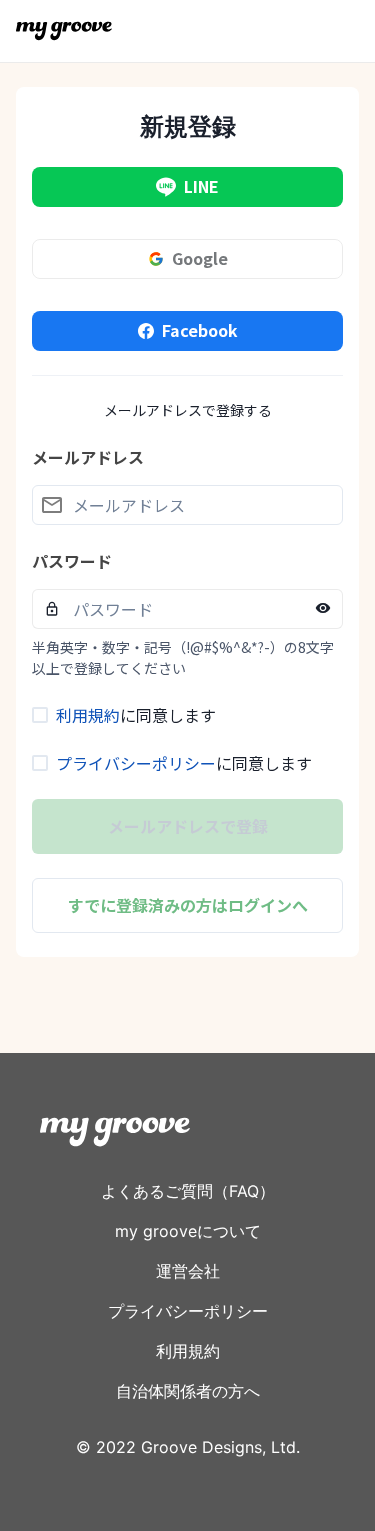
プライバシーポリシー (136, 763)
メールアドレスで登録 (188, 826)
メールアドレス (88, 457)
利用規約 (88, 715)
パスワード (72, 561)
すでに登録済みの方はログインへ (188, 905)
